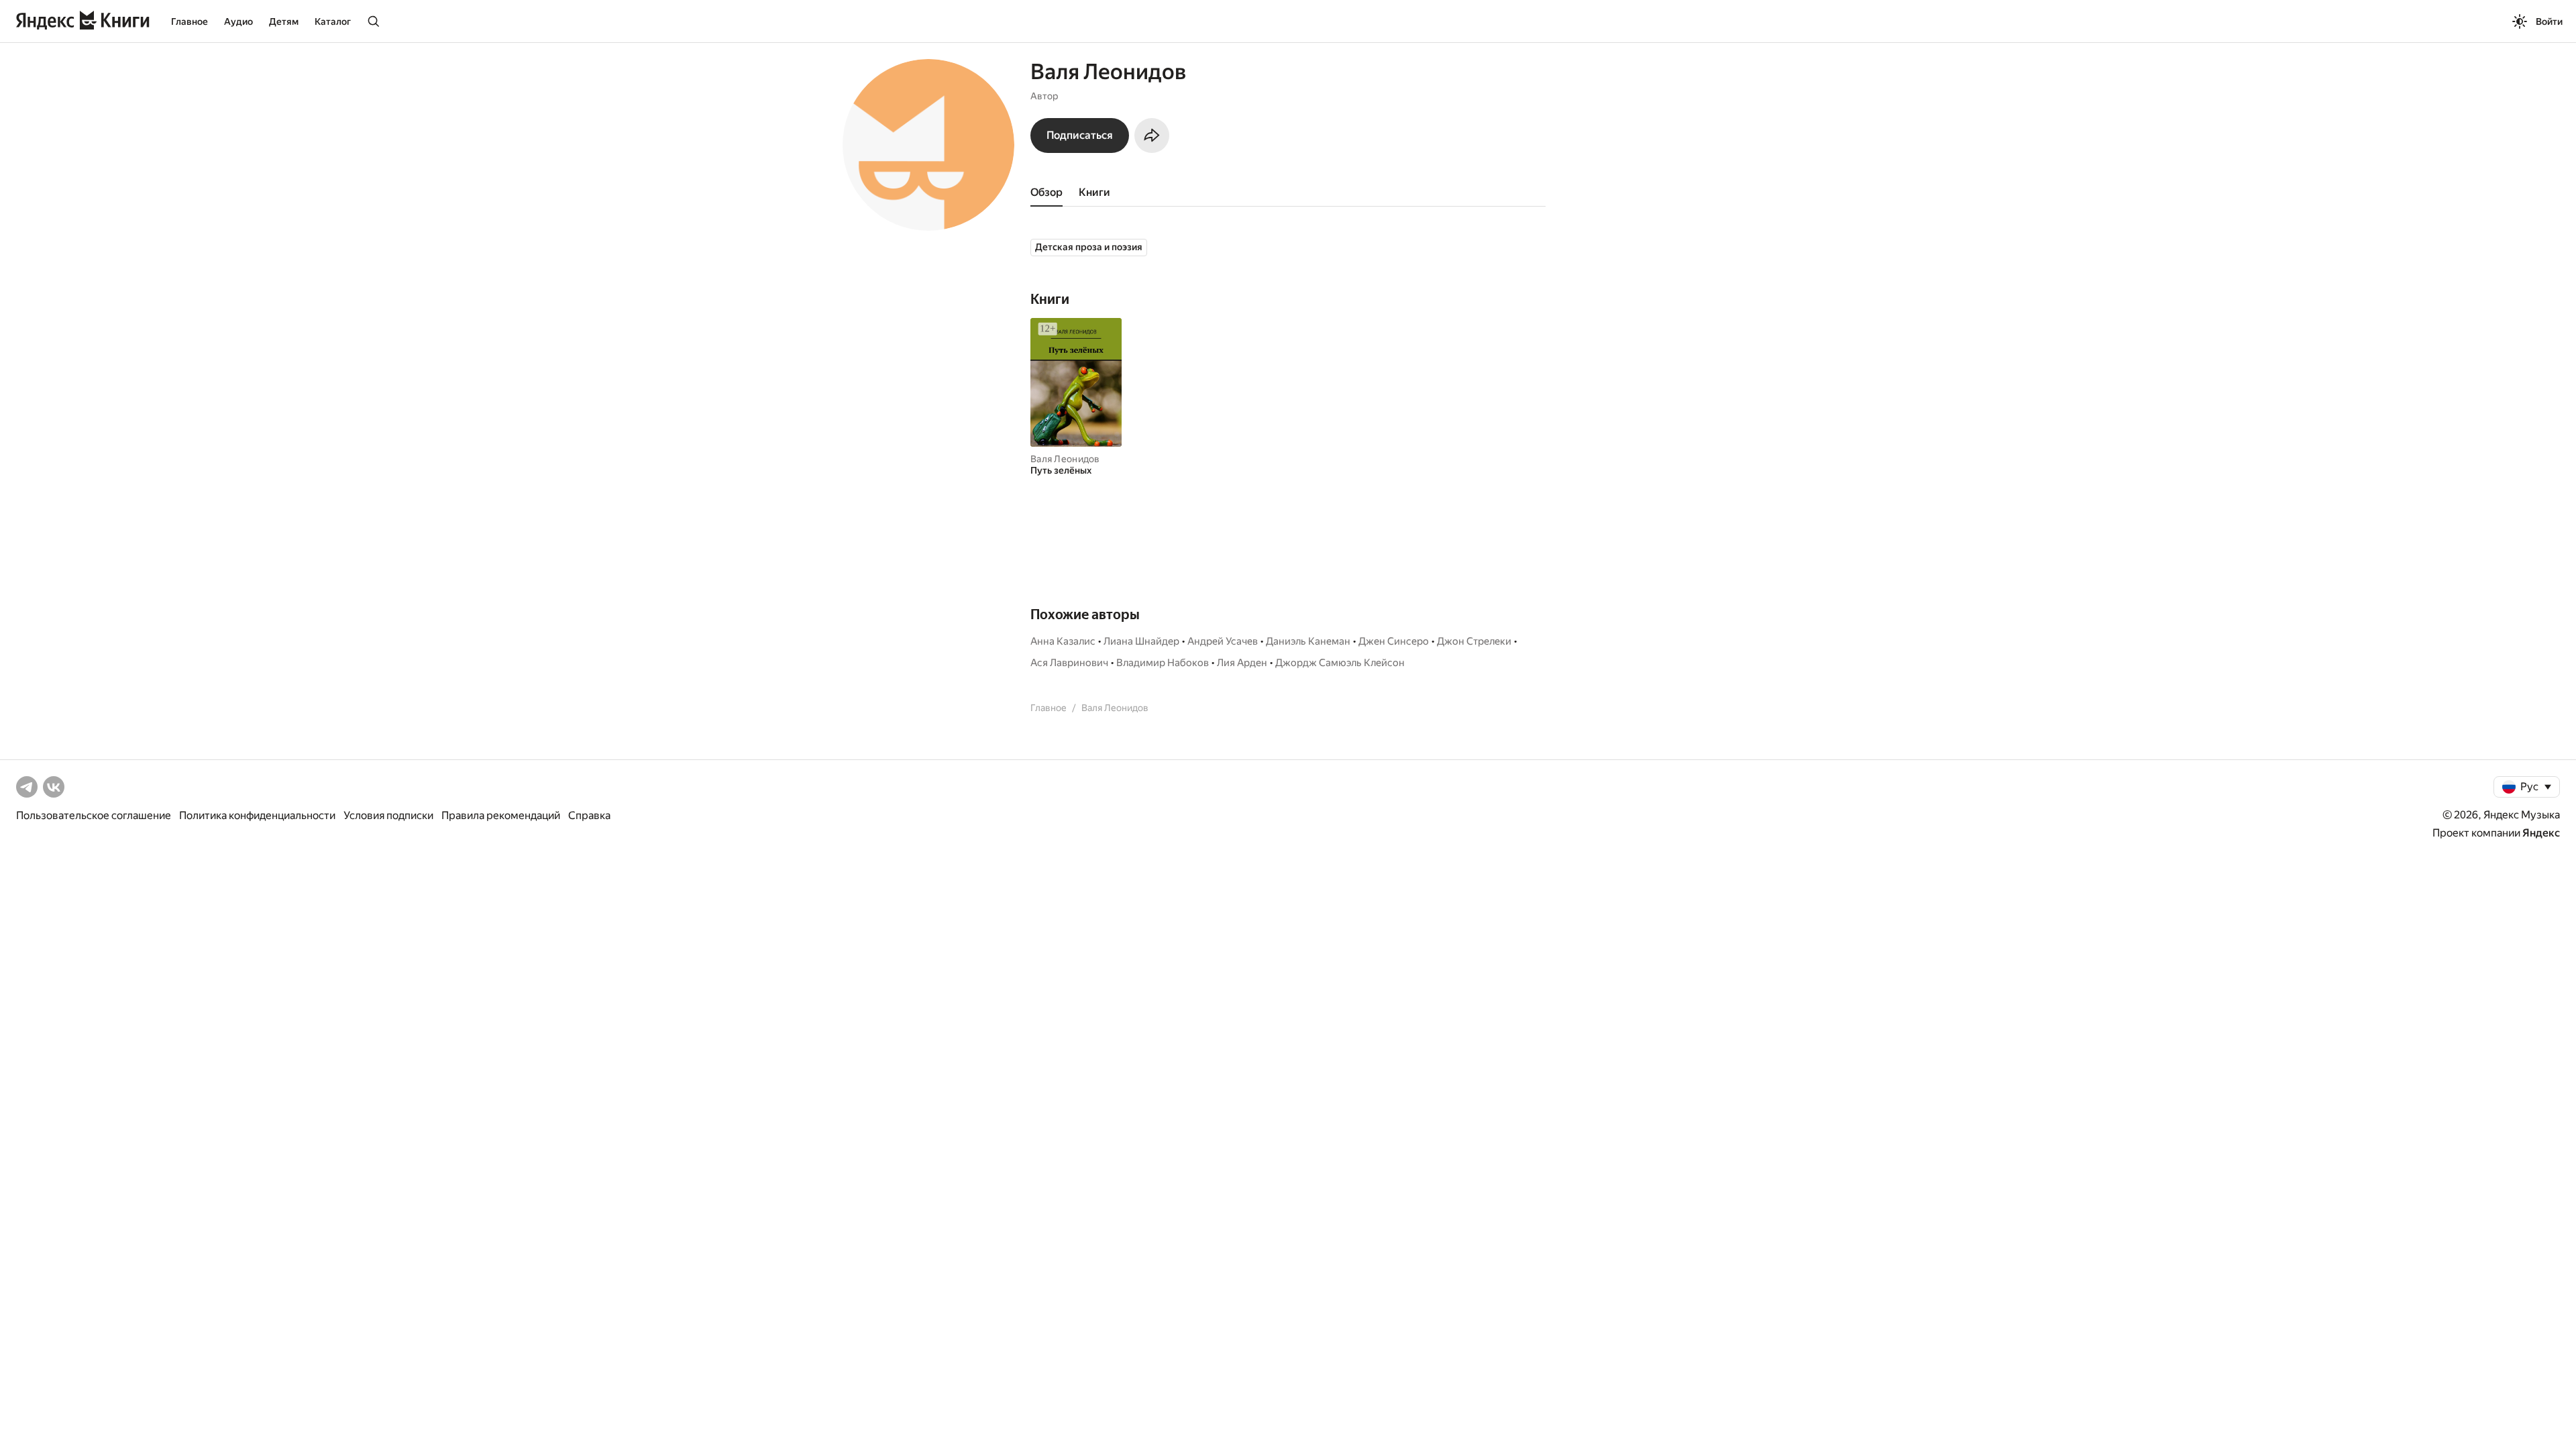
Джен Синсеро (1394, 641)
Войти (2549, 21)
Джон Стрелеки (1474, 641)
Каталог (333, 21)
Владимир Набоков (1163, 663)
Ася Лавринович (1069, 663)
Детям (284, 21)
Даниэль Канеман (1308, 641)
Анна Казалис (1063, 641)
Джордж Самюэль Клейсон (1340, 663)
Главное (190, 21)
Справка (589, 815)
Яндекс (2541, 833)
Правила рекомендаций (501, 815)
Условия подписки (388, 815)
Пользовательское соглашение (94, 815)
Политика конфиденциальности (257, 815)
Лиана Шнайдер (1141, 641)
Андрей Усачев (1223, 641)
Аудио (238, 21)
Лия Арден (1242, 663)
